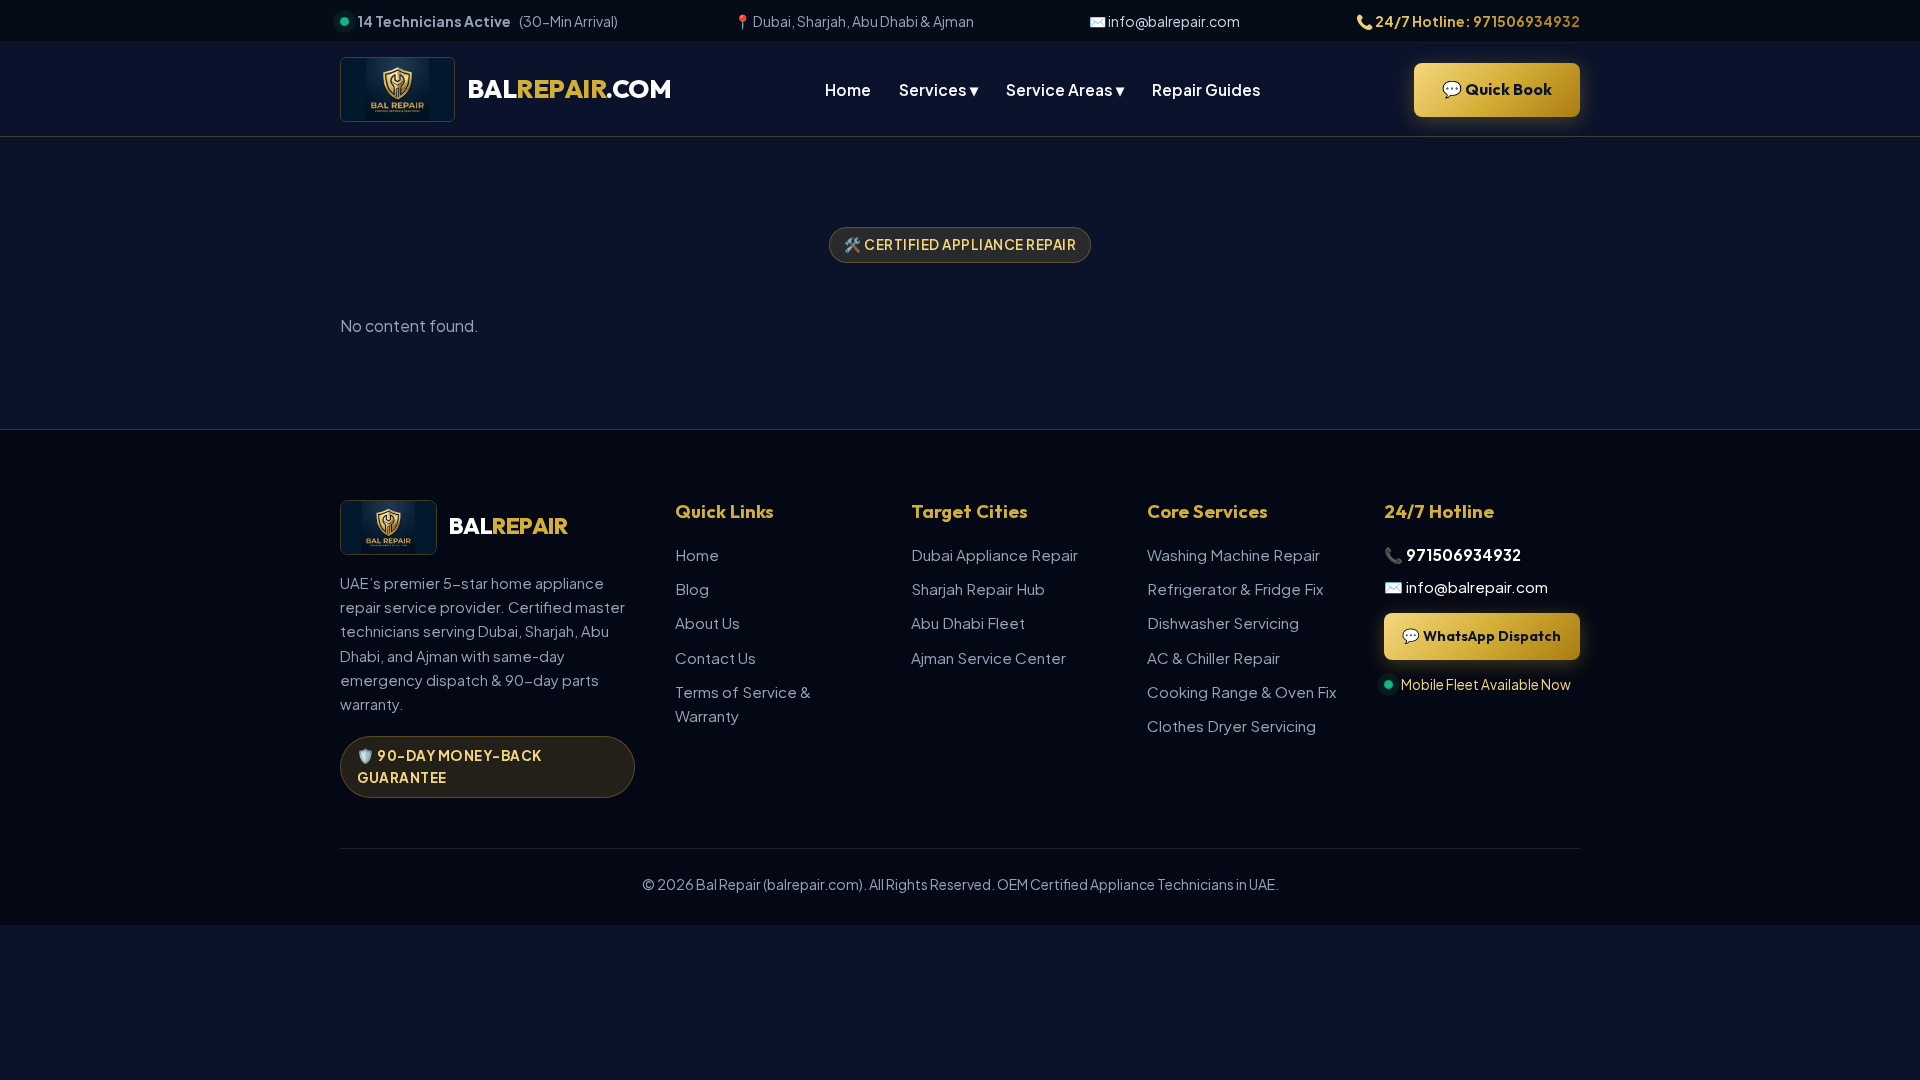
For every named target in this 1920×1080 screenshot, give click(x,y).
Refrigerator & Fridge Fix (1235, 588)
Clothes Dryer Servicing (1231, 725)
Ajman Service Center (988, 657)
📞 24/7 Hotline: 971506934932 (1468, 21)
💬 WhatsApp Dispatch (1481, 636)
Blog (692, 588)
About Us (707, 622)
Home (848, 89)
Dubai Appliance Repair (994, 554)
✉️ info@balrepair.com (1164, 21)
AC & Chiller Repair (1213, 657)
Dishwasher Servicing (1223, 622)
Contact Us (715, 657)
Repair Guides (1206, 89)
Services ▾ (938, 89)
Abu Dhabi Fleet (968, 622)
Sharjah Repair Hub (978, 588)
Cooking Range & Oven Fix (1241, 691)
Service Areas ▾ (1065, 89)
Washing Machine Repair (1233, 554)
